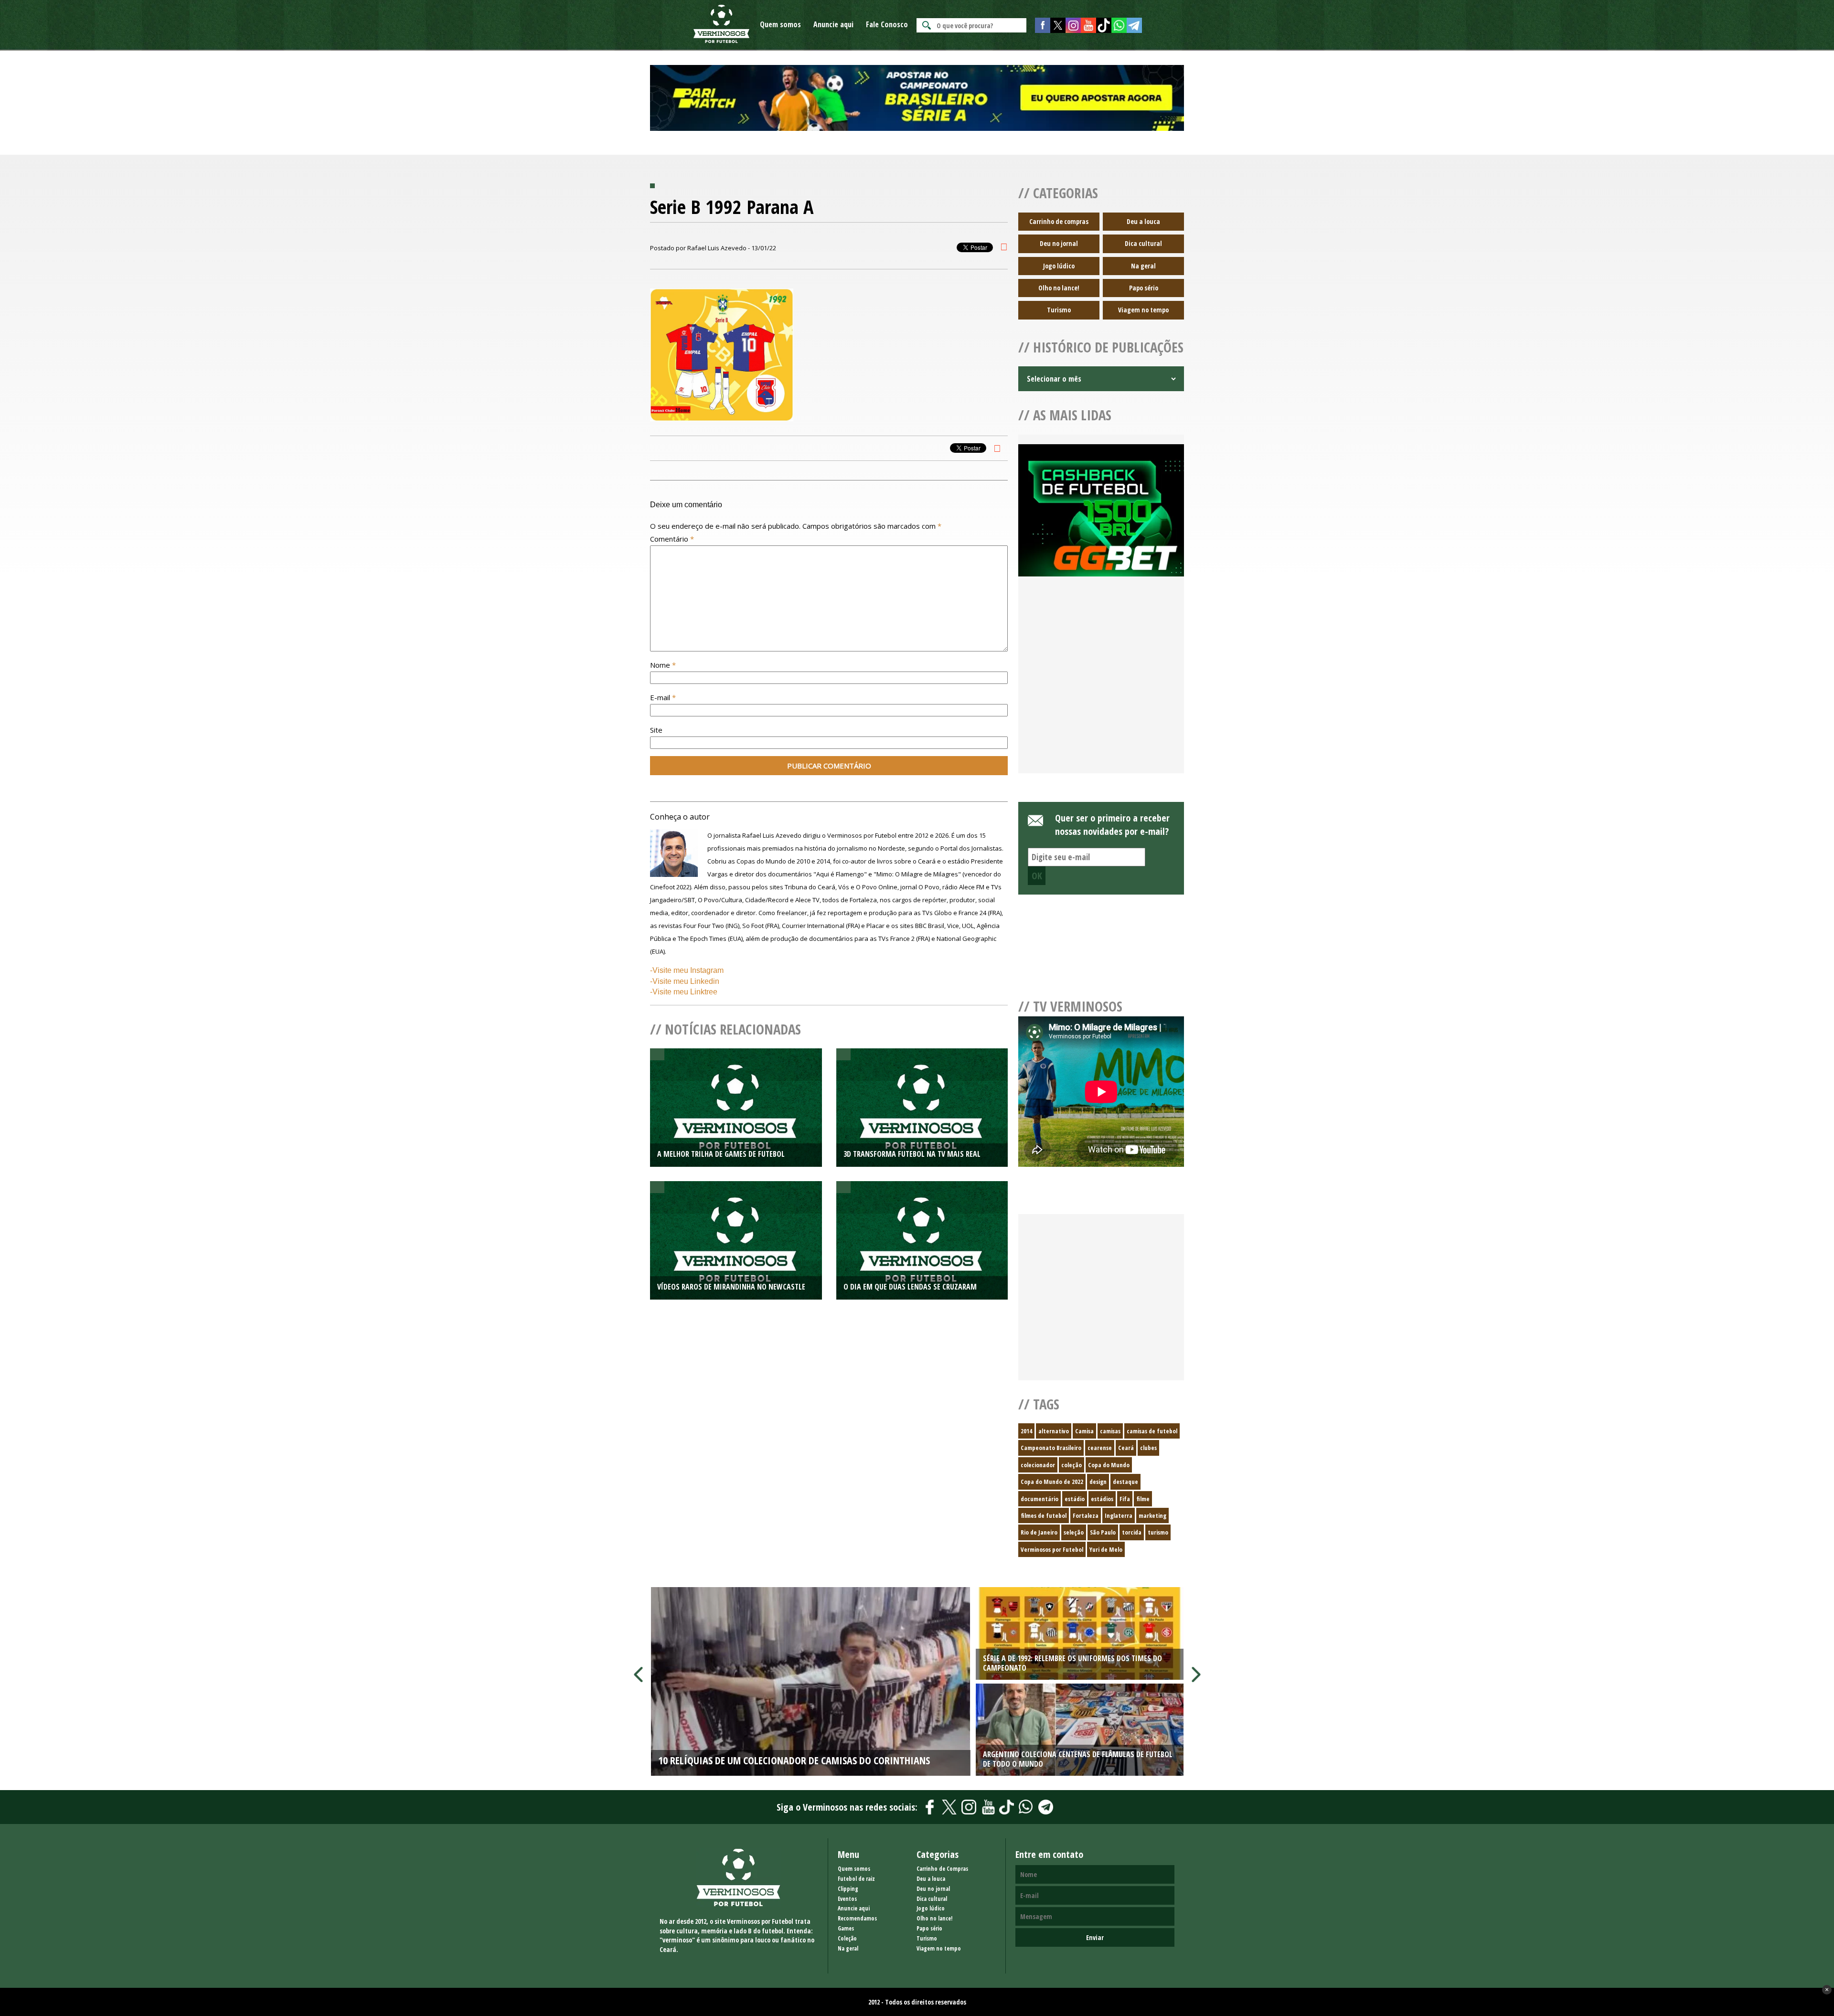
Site (656, 730)
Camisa (1084, 1431)
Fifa (1125, 1499)
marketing (1152, 1515)
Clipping (848, 1889)
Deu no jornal (1059, 243)
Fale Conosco (887, 24)
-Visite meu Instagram (687, 970)
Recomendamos (857, 1918)
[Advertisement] (1101, 686)
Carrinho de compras (1059, 221)
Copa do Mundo (1109, 1465)
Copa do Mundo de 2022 (1052, 1482)
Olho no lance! (1059, 288)
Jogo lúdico (1059, 266)
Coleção (847, 1938)
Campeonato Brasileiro (1051, 1448)
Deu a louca (1143, 221)
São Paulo (1103, 1532)
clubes (1148, 1448)
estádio (1075, 1499)
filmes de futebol (1044, 1515)
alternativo (1054, 1431)
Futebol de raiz (856, 1879)
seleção (1074, 1532)
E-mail (663, 697)
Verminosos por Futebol (1052, 1549)
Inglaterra (1119, 1515)
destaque (1125, 1482)
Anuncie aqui (833, 24)
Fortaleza (1086, 1515)
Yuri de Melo (1106, 1549)
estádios (1102, 1499)
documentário (1040, 1499)
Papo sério (1144, 288)
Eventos (847, 1899)
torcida (1132, 1532)
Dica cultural (1143, 243)
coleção (1072, 1465)
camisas (1110, 1431)
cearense (1100, 1448)
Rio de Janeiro (1039, 1532)
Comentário (672, 539)
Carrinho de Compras (942, 1869)
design (1098, 1482)
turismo (1158, 1532)
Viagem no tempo (1143, 310)
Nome (663, 665)
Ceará (1126, 1448)
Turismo (1059, 310)
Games (846, 1928)
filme (1143, 1499)
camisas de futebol (1152, 1431)
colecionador (1038, 1465)
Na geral (1143, 266)
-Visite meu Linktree (684, 992)
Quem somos (780, 24)
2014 (1026, 1431)
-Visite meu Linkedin (685, 981)
